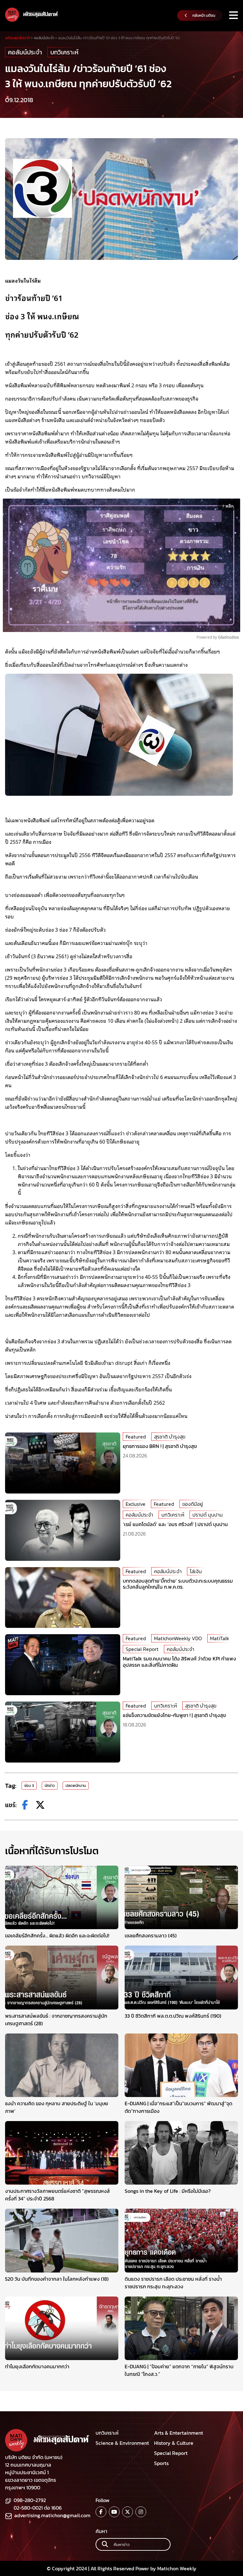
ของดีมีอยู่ (193, 1504)
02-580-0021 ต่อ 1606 (38, 2508)
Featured (136, 1437)
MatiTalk (220, 1638)
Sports (161, 2463)
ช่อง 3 (29, 1786)
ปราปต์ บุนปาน (208, 1515)
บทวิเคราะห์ (64, 52)
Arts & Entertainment (179, 2433)
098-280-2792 (30, 2500)
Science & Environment (122, 2443)
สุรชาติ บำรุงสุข (170, 1437)
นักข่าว (50, 1786)
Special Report (142, 1649)
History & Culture (174, 2443)
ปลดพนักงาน (76, 1786)
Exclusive (136, 1504)
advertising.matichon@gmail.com (52, 2515)
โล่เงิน (196, 1571)
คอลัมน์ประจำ (25, 52)
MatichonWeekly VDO (178, 1638)
